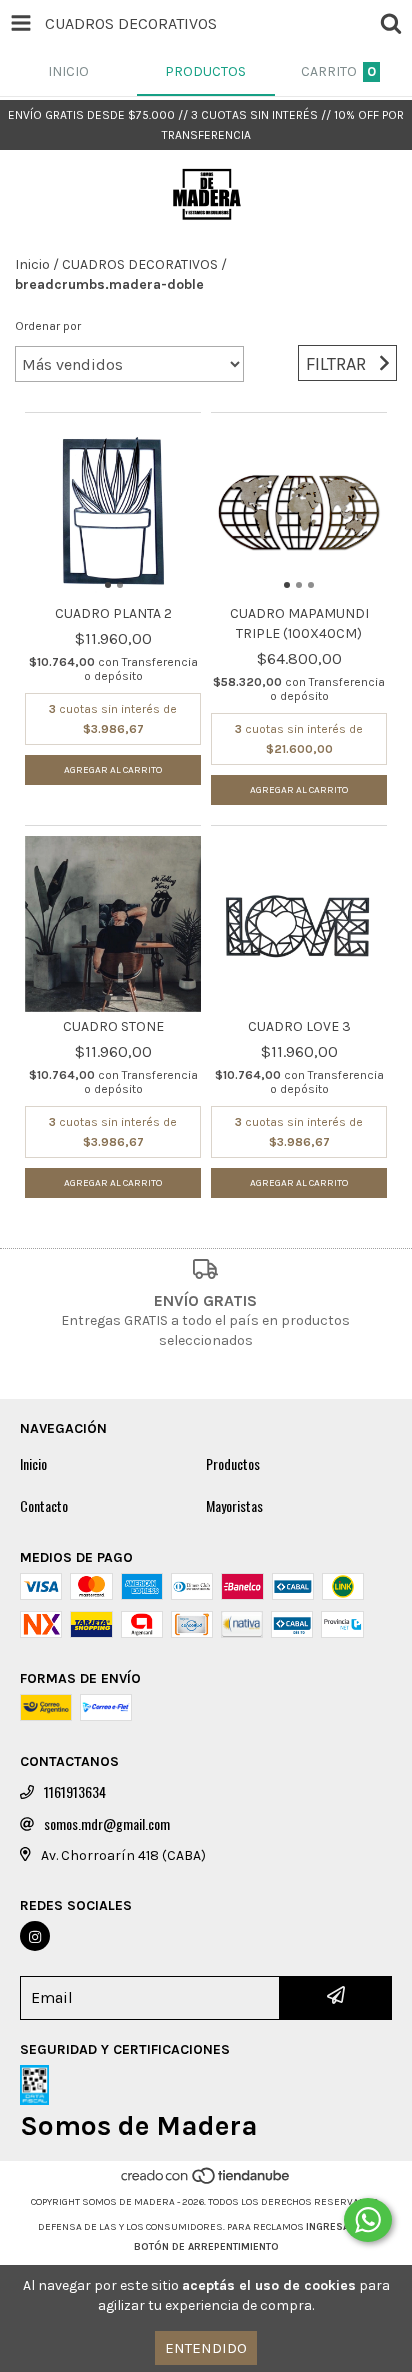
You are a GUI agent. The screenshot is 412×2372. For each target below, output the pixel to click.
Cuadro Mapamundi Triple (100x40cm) (299, 623)
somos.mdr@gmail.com (107, 1824)
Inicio (32, 264)
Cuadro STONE (113, 1026)
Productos (233, 1464)
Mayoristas (234, 1506)
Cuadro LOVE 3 (299, 1026)
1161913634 (75, 1792)
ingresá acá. (340, 2227)
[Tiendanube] (206, 2182)
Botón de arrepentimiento (206, 2247)
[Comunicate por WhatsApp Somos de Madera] (368, 2220)
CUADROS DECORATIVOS (140, 264)
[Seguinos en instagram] (35, 1936)
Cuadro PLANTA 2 (113, 613)
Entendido (206, 2348)
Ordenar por (48, 326)
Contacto (44, 1506)
